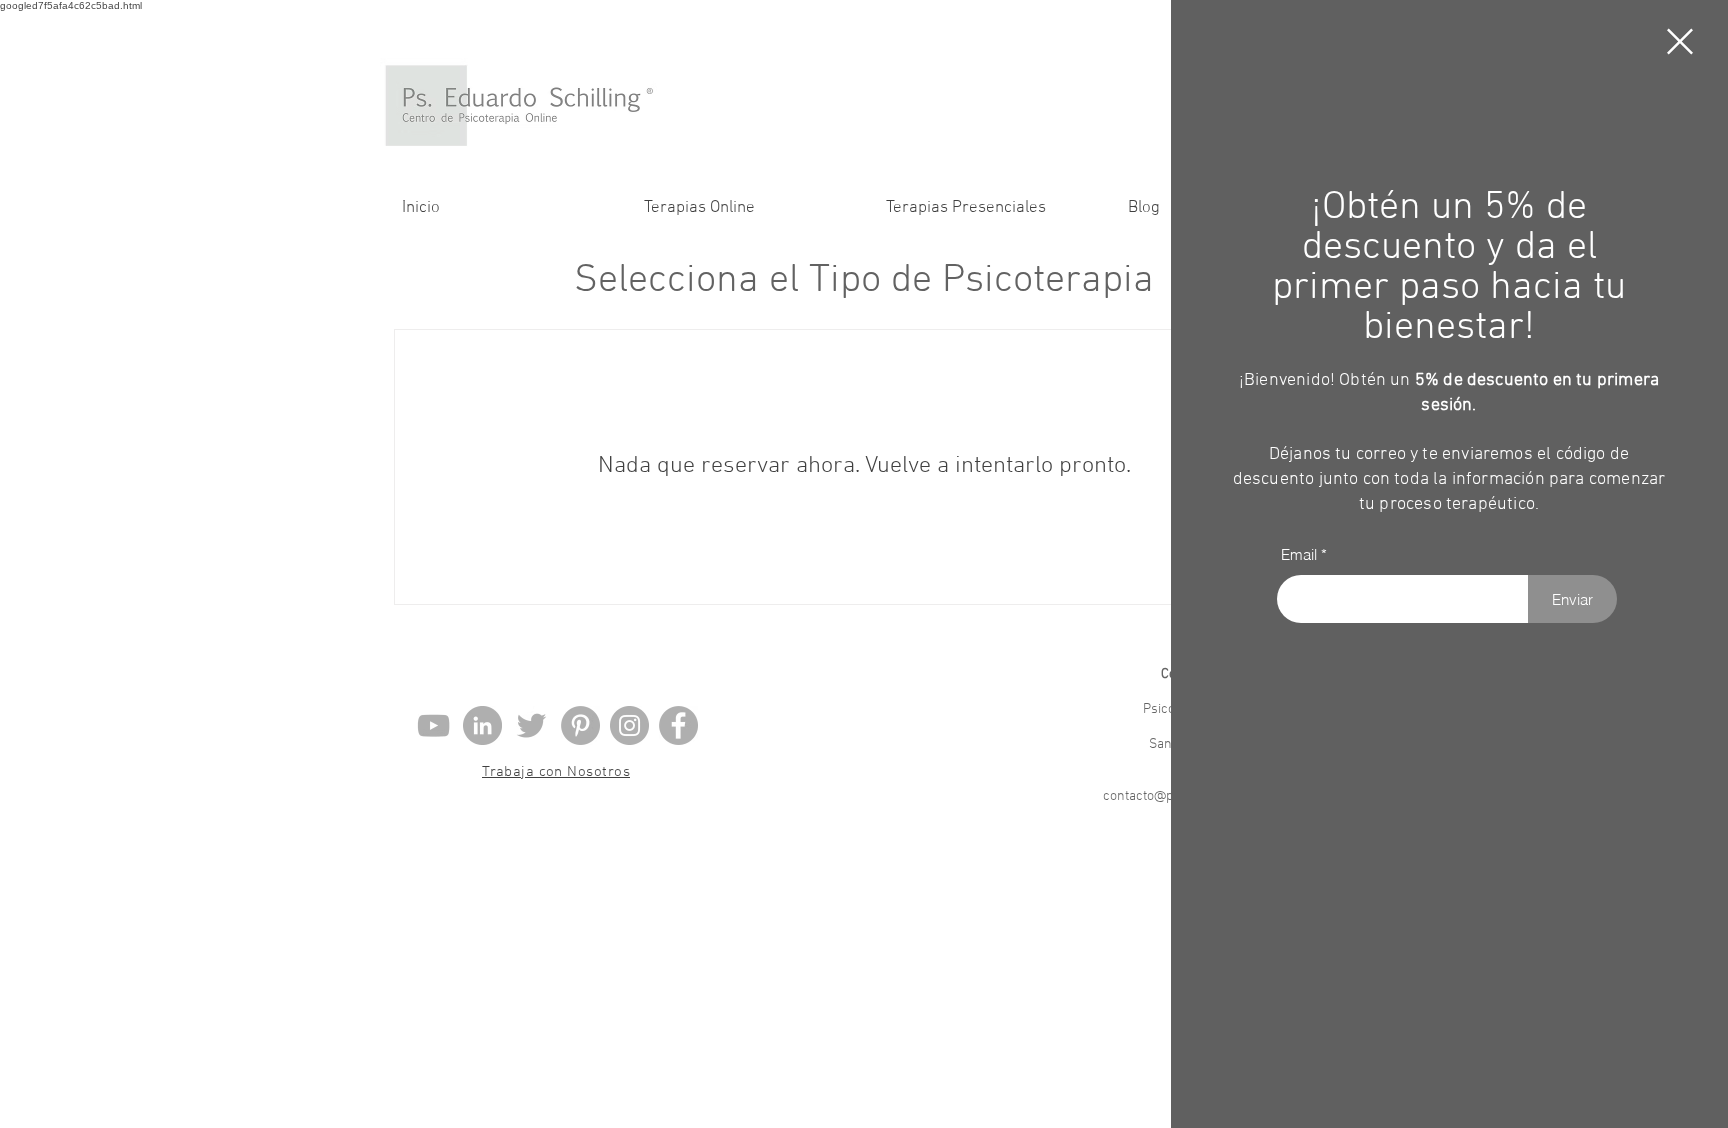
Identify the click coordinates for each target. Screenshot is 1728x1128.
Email (1299, 554)
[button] (1680, 41)
